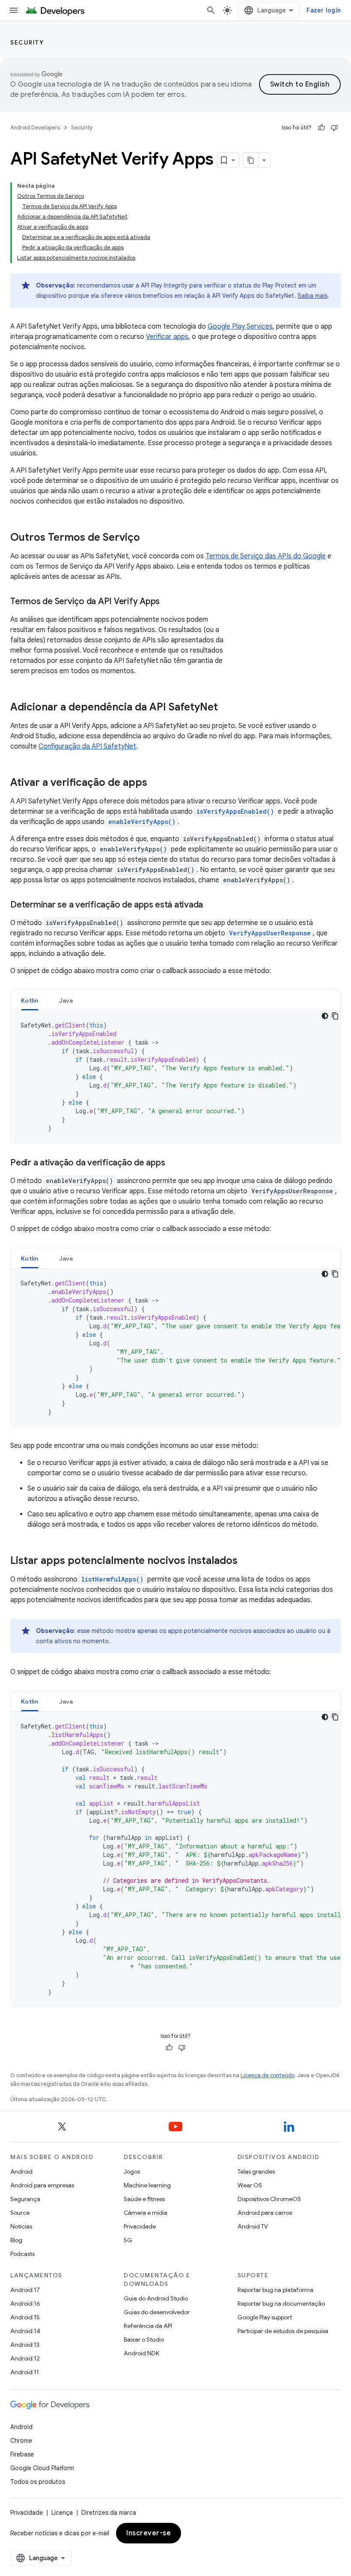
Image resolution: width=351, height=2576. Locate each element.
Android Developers (35, 127)
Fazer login (324, 10)
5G (128, 2240)
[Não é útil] (334, 128)
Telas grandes (256, 2172)
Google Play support (265, 2317)
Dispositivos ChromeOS (269, 2199)
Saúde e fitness (144, 2199)
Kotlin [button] (30, 1000)
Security (27, 42)
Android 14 (25, 2331)
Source (20, 2213)
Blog (16, 2240)
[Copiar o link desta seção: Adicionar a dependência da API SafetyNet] (226, 708)
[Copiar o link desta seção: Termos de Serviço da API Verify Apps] (168, 602)
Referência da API (148, 2326)
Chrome (21, 2441)
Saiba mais (312, 296)
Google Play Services (240, 326)
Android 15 (25, 2317)
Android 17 (25, 2290)
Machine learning (147, 2185)
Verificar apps (167, 337)
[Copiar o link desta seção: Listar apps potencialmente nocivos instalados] (246, 1561)
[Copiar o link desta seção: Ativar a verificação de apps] (156, 783)
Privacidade (140, 2226)
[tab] (30, 1000)
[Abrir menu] (14, 10)
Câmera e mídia (146, 2213)
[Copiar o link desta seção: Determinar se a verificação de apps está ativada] (211, 905)
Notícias (21, 2226)
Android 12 (25, 2358)
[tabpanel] (175, 1077)
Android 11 (25, 2372)
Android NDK (141, 2353)
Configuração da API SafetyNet (87, 746)
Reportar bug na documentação (281, 2303)
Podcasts (22, 2254)
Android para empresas (42, 2185)
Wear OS (250, 2185)
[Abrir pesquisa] (211, 10)
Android (21, 2172)
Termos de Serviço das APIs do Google (266, 556)
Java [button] (66, 1000)
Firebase (22, 2454)
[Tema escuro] (325, 1016)
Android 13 (25, 2345)
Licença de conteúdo (268, 2075)
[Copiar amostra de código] (335, 1016)
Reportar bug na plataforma (275, 2290)
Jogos (132, 2172)
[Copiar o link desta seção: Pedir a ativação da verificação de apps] (173, 1163)
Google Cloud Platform (42, 2468)
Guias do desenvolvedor (157, 2312)
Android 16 (25, 2303)
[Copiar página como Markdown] (251, 160)
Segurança (25, 2199)
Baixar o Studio (144, 2339)
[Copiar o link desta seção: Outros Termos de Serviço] (149, 538)
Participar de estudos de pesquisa (283, 2331)
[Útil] (321, 128)
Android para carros (265, 2213)
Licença (62, 2513)
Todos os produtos (38, 2482)
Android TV (253, 2226)
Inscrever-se (149, 2533)
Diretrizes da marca (109, 2513)
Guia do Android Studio (156, 2298)
